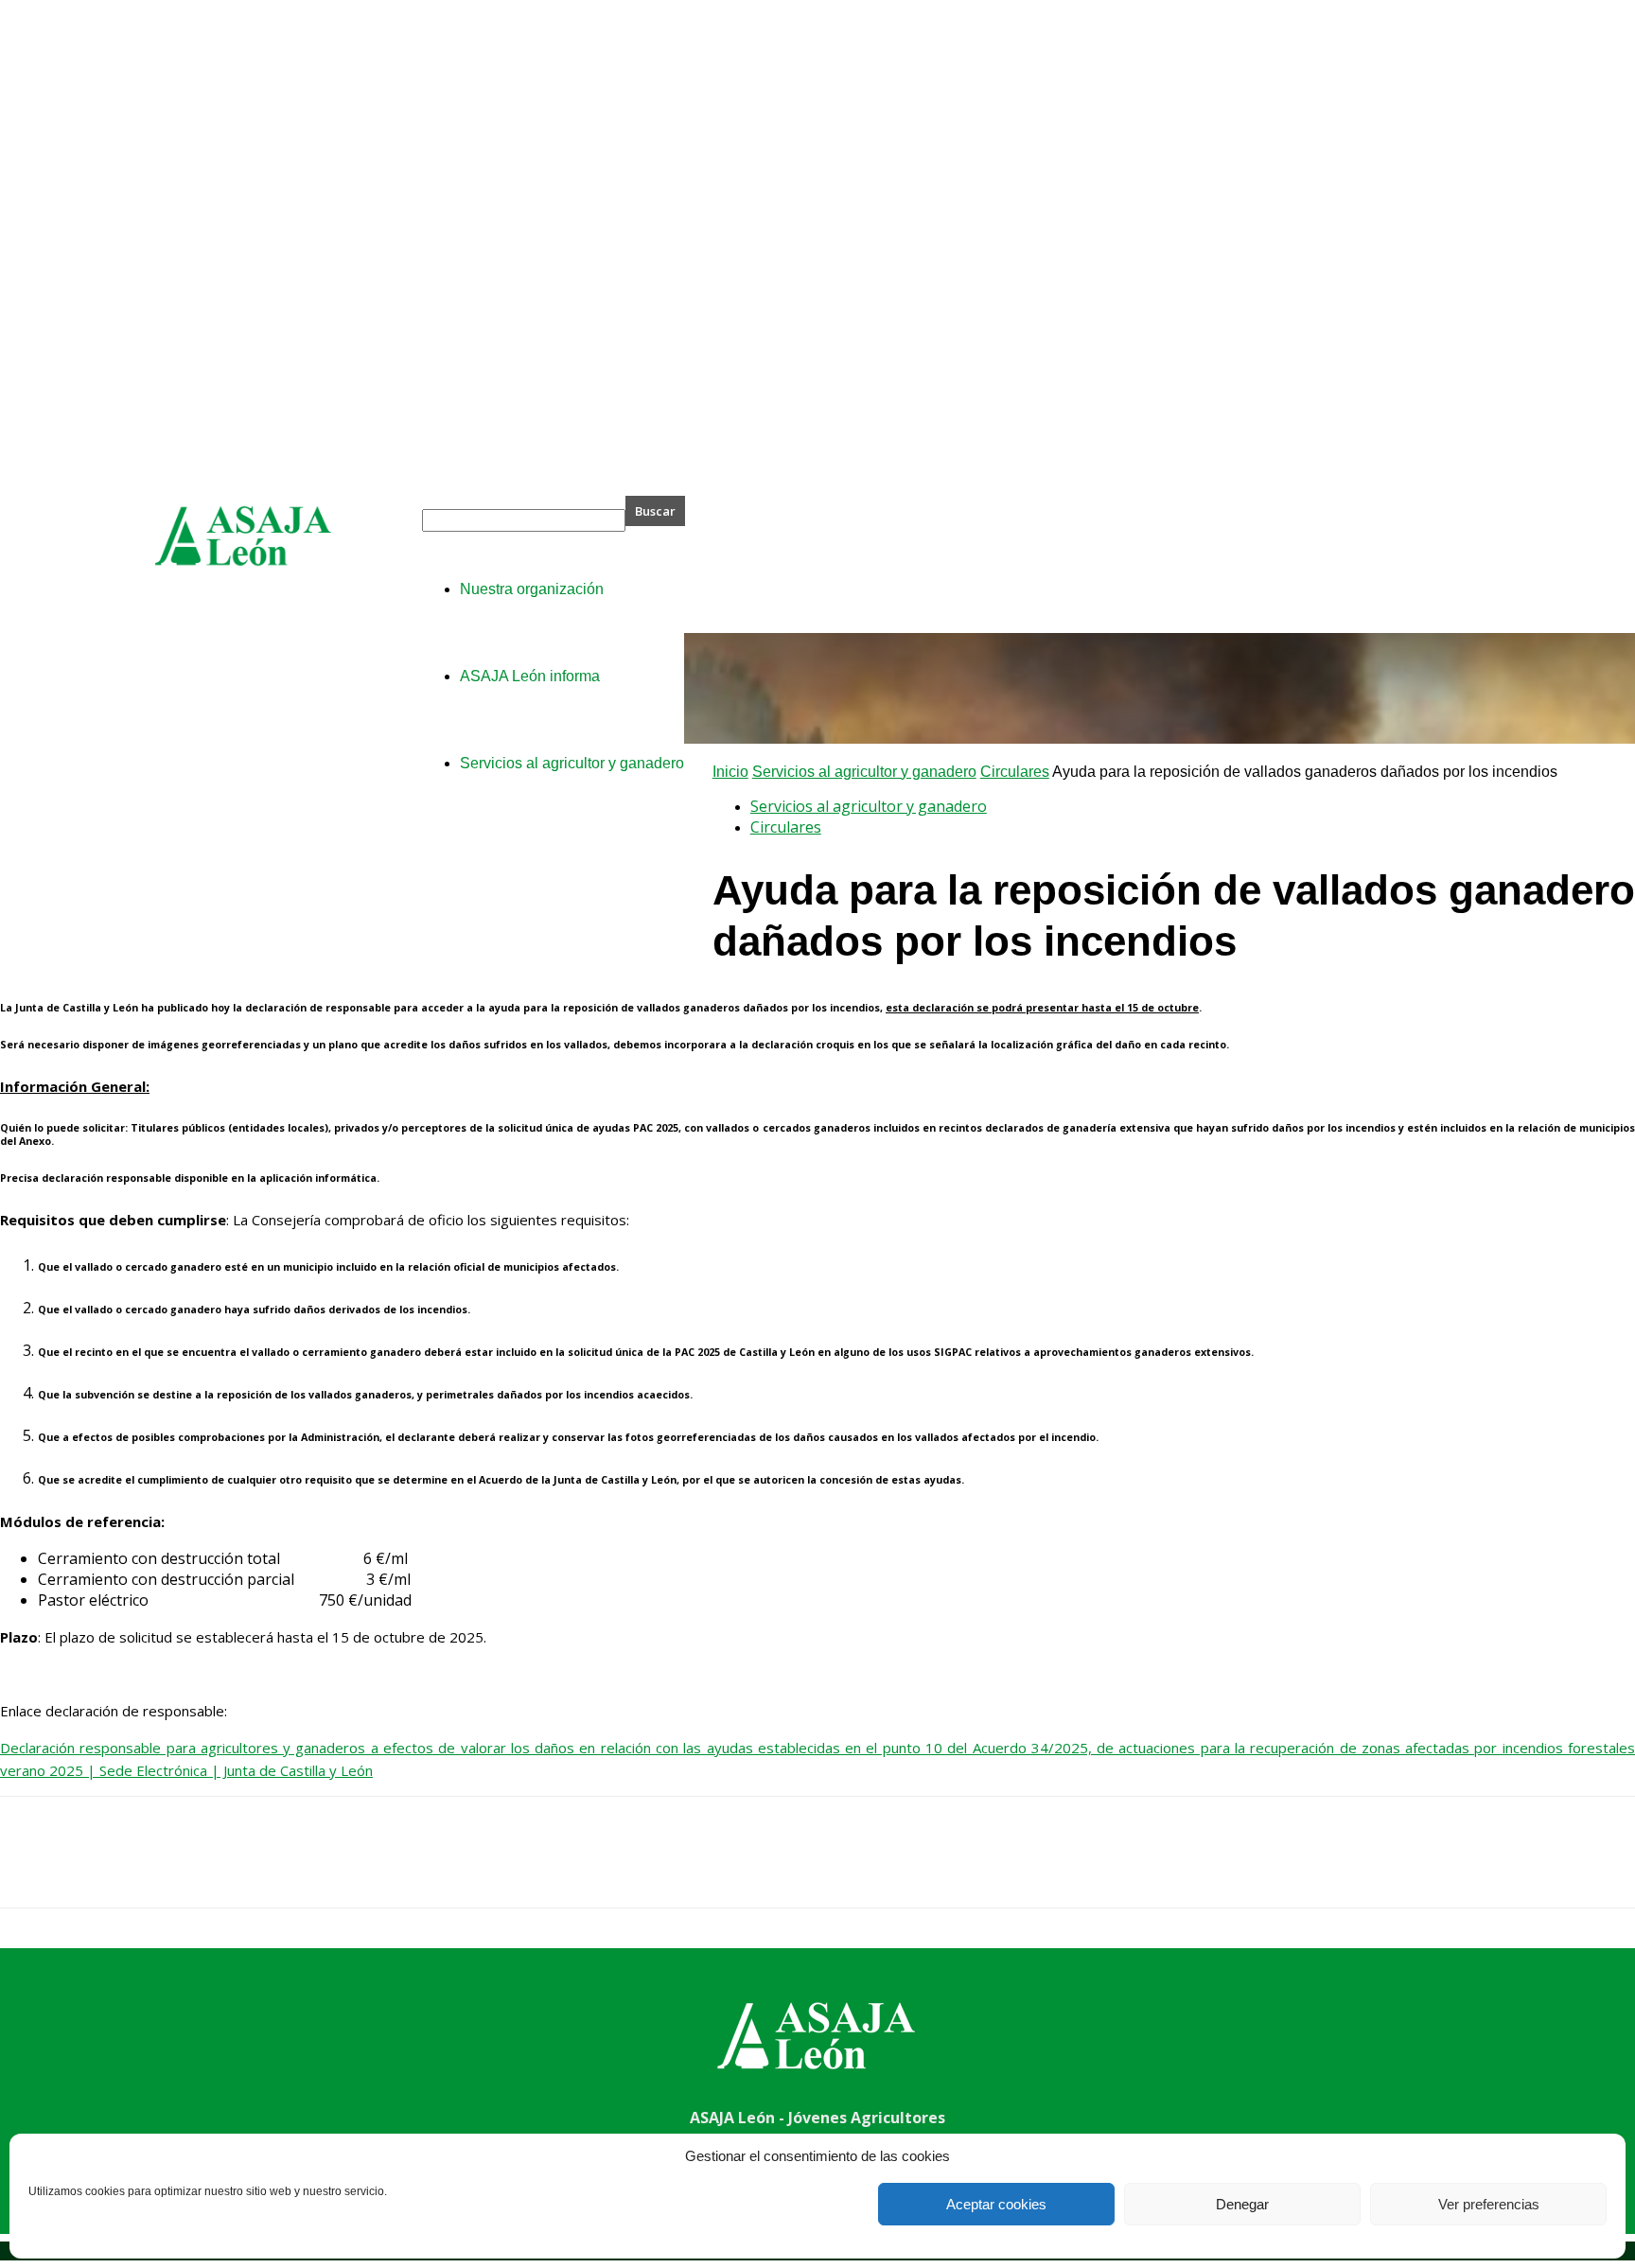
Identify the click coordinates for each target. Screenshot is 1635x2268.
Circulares (1015, 772)
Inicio (730, 772)
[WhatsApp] (236, 1869)
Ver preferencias (1489, 2204)
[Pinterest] (167, 1869)
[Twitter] (99, 1869)
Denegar (1242, 2204)
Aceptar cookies (996, 2204)
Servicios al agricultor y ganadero (864, 772)
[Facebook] (31, 1869)
